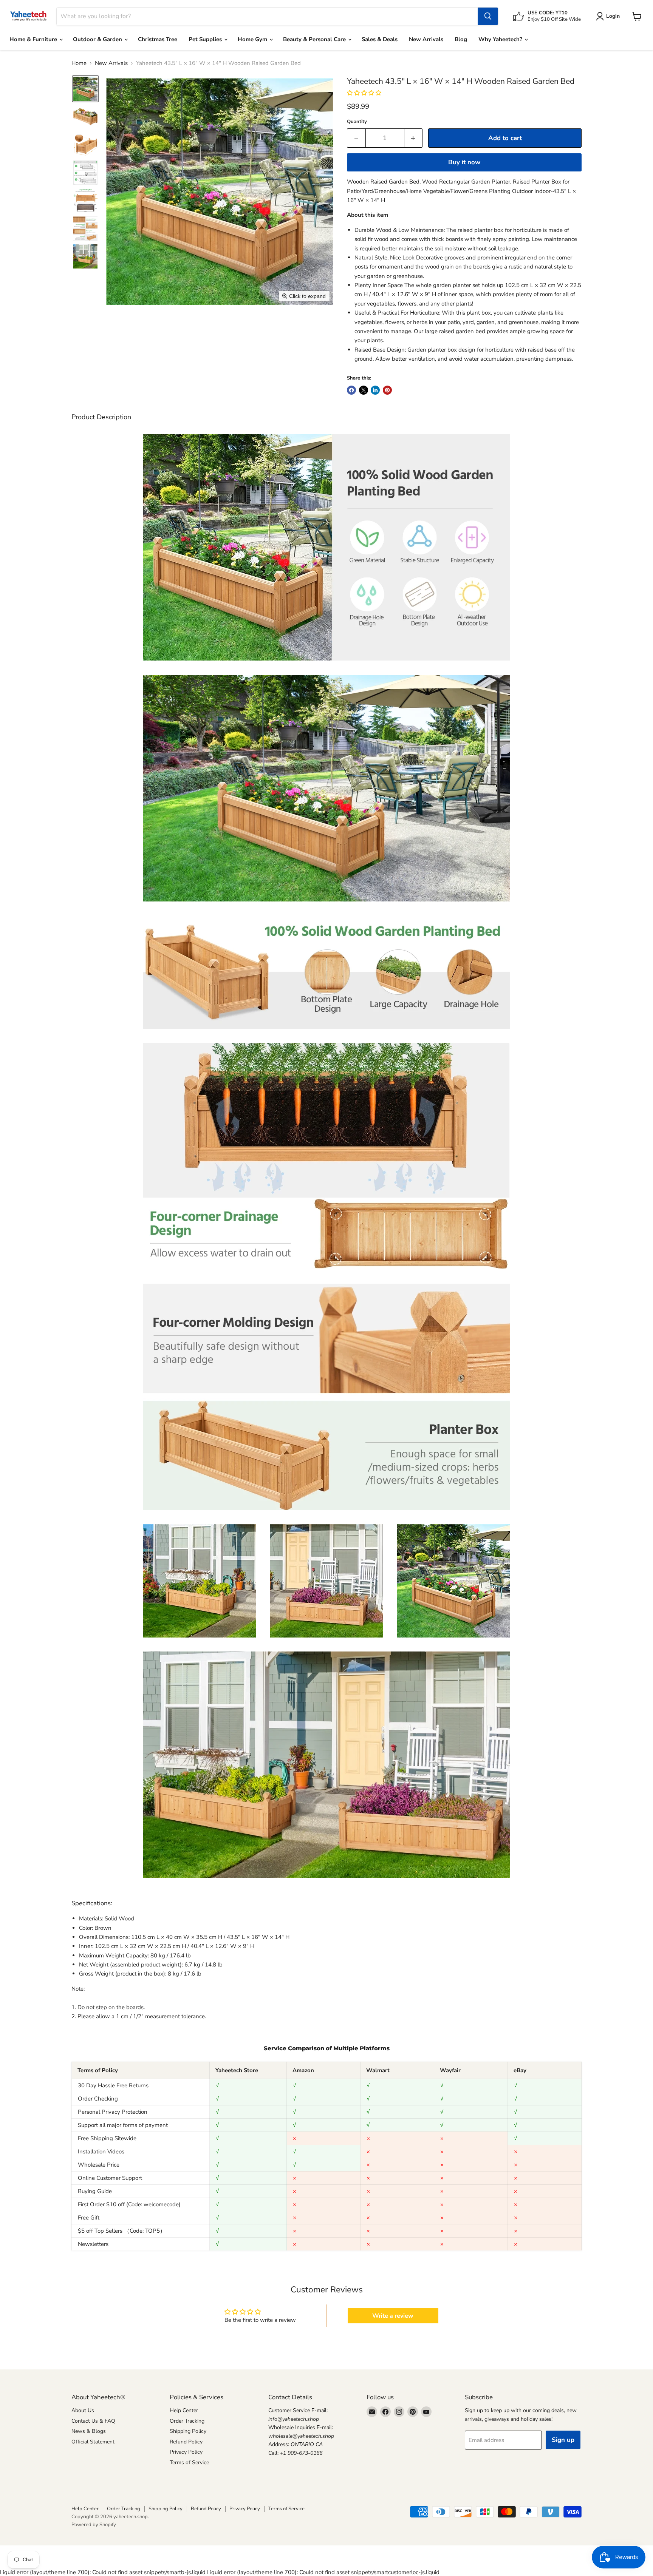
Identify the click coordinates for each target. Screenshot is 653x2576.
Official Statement (93, 2442)
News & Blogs (89, 2431)
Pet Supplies (206, 39)
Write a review (393, 2316)
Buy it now (464, 162)
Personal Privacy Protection (113, 2112)
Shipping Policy (188, 2431)
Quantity (357, 122)
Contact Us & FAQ (93, 2421)
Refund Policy (186, 2442)
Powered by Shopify (94, 2525)
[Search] (488, 16)
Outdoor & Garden (98, 39)
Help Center (184, 2410)
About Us (83, 2410)
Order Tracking (187, 2421)
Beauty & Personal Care (315, 39)
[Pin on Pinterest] (387, 390)
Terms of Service (189, 2463)
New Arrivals (426, 39)
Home (79, 63)
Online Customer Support (110, 2178)
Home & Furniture (34, 39)
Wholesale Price (99, 2165)
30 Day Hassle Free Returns (113, 2085)
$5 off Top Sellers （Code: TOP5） (122, 2231)
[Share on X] (364, 390)
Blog (461, 39)
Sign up (563, 2440)
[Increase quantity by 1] (414, 138)
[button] (85, 89)
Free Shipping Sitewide (107, 2138)
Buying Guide (95, 2191)
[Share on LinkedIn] (375, 390)
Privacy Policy (186, 2452)
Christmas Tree (158, 39)
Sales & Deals (380, 39)
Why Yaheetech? (501, 39)
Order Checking (98, 2099)
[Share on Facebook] (351, 390)
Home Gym (253, 39)
